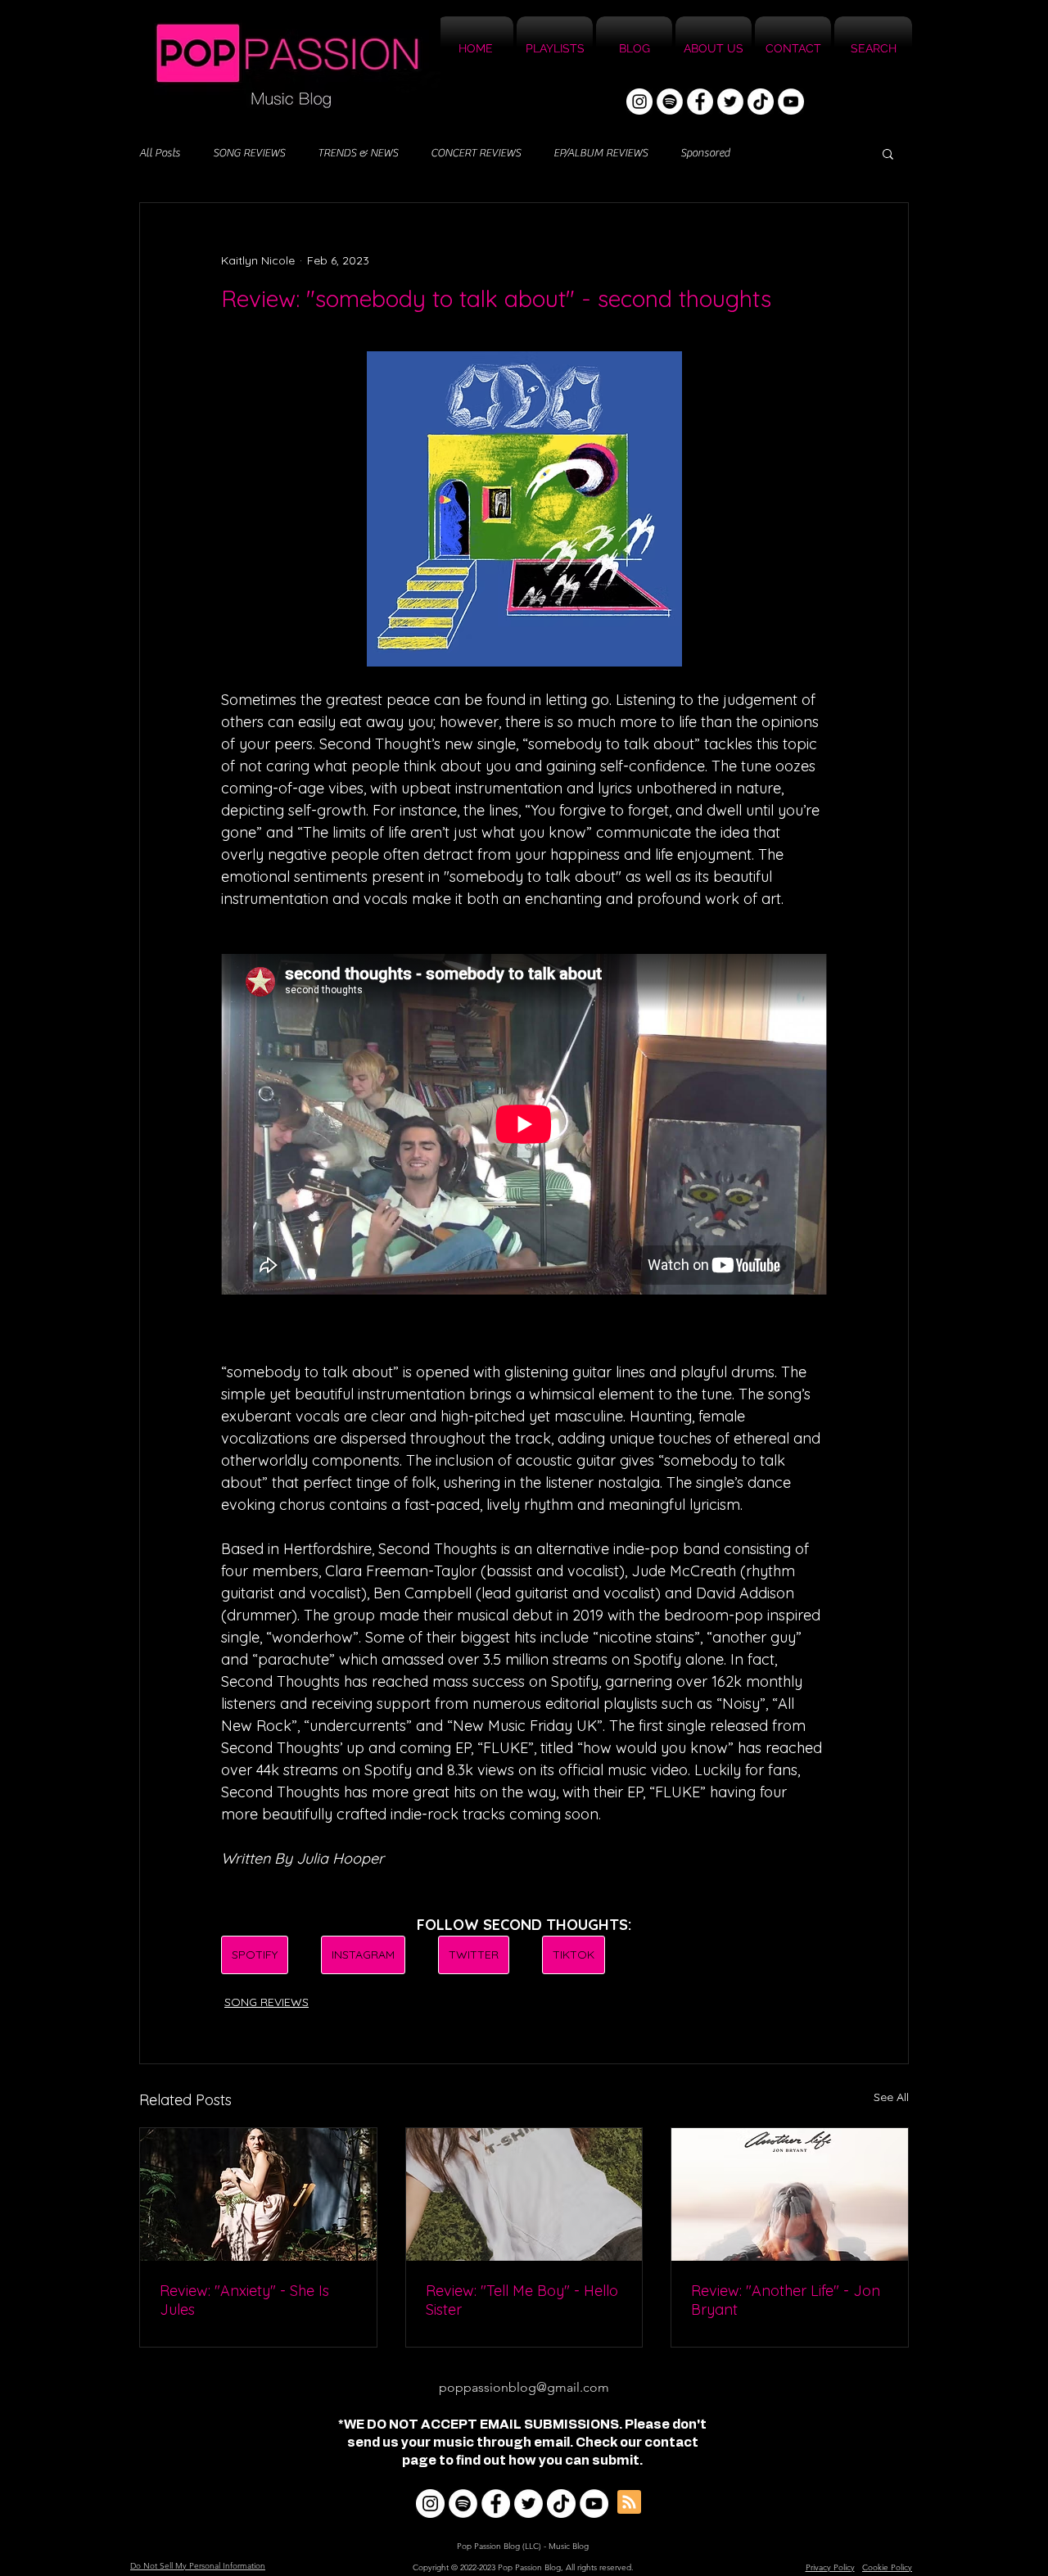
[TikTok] (761, 102)
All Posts (160, 153)
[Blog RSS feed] (629, 2503)
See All (891, 2097)
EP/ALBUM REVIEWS (601, 153)
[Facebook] (700, 102)
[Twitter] (730, 102)
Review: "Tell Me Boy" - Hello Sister (522, 2300)
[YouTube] (791, 102)
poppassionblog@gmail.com (524, 2387)
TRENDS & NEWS (358, 153)
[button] (888, 153)
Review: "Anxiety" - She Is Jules (244, 2300)
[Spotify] (670, 102)
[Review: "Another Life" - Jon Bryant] (790, 2194)
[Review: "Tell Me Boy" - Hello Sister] (524, 2194)
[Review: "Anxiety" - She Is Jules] (258, 2194)
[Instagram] (639, 102)
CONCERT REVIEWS (476, 153)
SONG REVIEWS (249, 153)
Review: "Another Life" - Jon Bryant (786, 2300)
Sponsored (705, 153)
